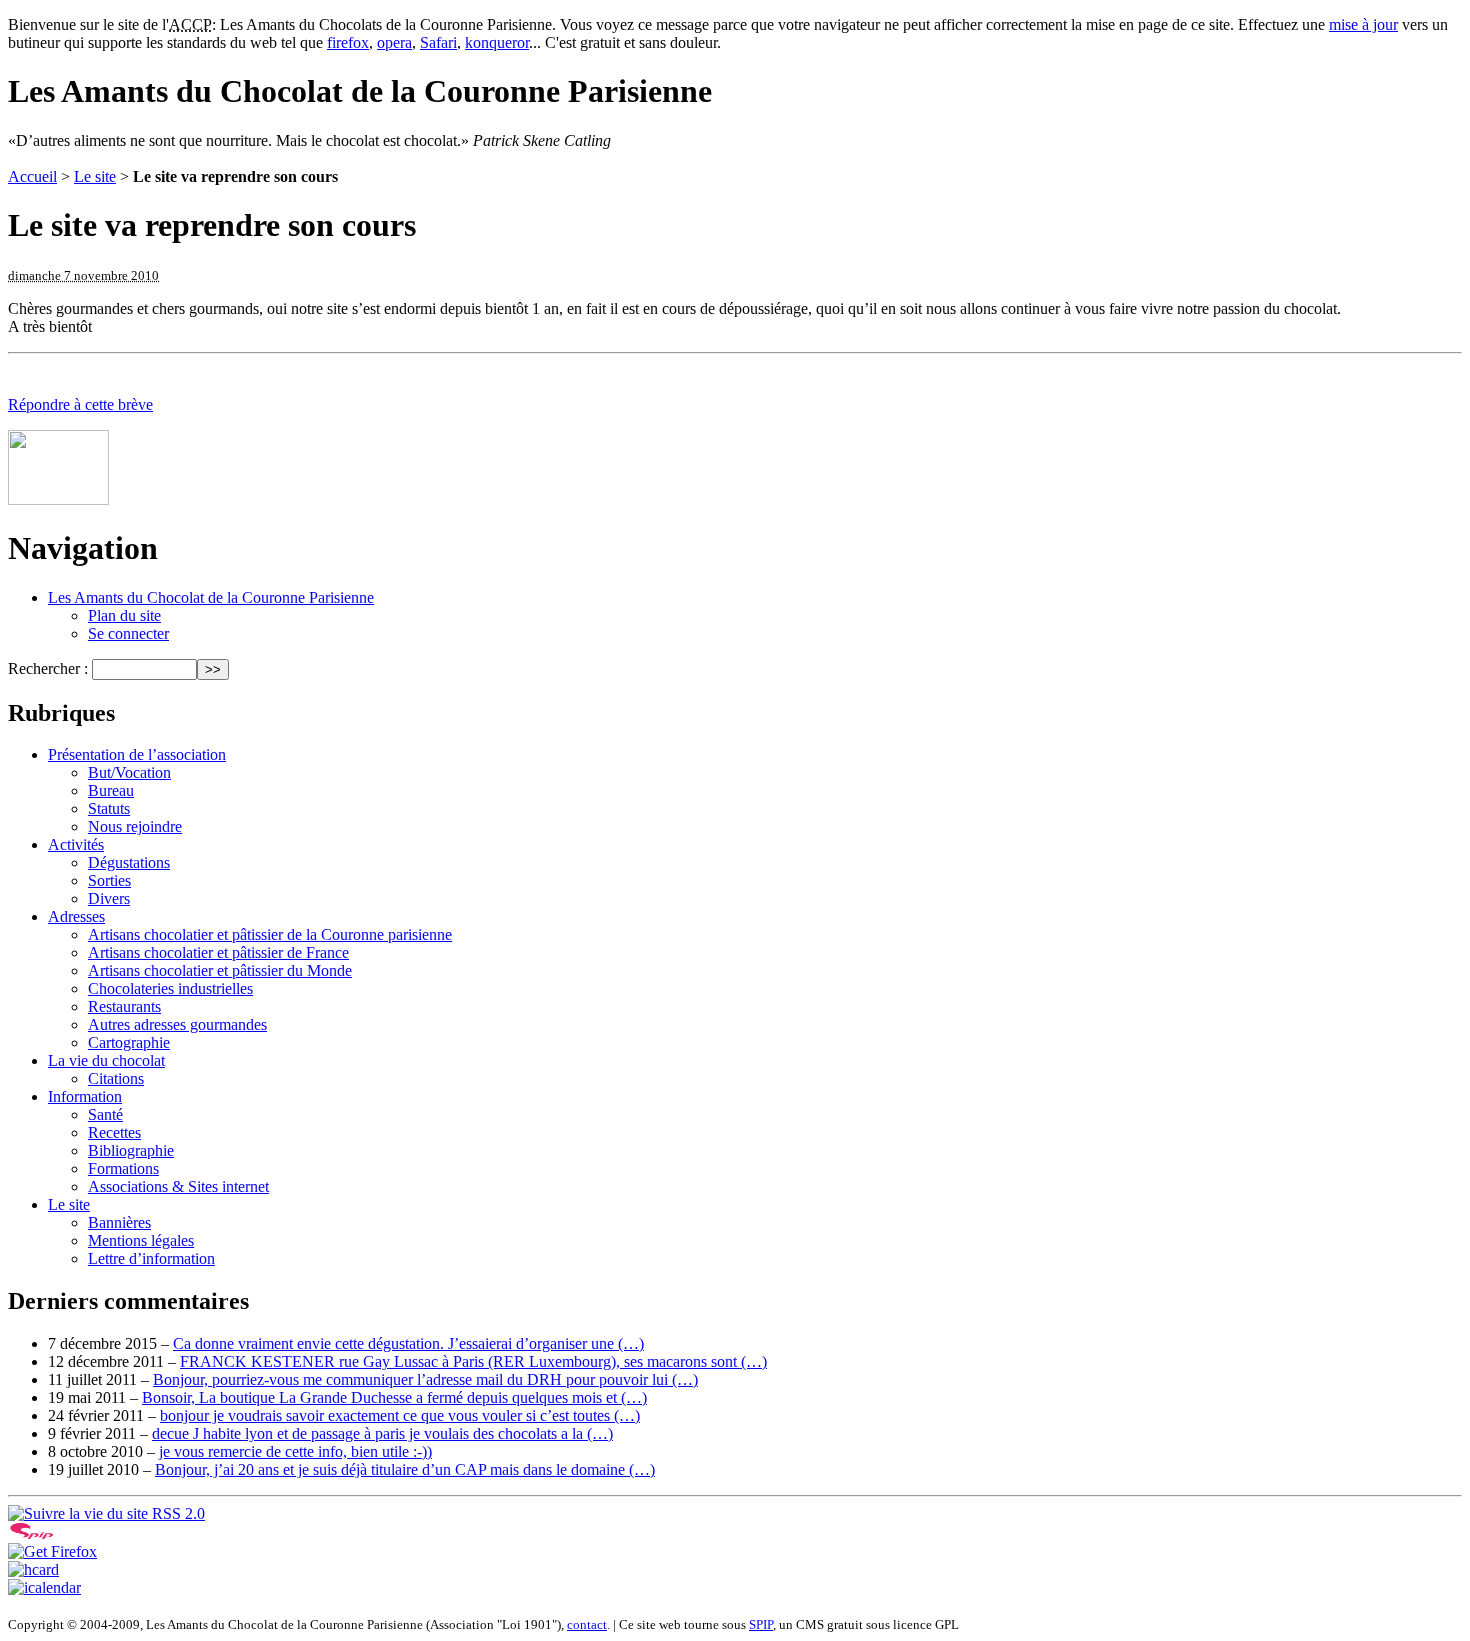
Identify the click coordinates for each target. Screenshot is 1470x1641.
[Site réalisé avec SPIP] (32, 1533)
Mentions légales (141, 1240)
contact (587, 1624)
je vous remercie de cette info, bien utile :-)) (295, 1451)
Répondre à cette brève (80, 404)
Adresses (76, 916)
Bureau (111, 790)
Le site (95, 176)
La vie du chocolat (106, 1060)
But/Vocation (129, 772)
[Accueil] (58, 499)
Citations (116, 1078)
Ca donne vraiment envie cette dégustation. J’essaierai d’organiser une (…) (408, 1343)
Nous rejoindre (135, 826)
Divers (109, 898)
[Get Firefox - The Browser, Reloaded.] (52, 1551)
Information (85, 1096)
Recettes (114, 1132)
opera (394, 42)
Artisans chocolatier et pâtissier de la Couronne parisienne (270, 934)
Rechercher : (48, 668)
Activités (76, 844)
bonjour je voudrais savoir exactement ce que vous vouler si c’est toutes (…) (400, 1415)
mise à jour (1363, 24)
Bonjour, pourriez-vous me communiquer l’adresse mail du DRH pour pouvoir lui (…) (425, 1379)
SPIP (761, 1624)
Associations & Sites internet (178, 1186)
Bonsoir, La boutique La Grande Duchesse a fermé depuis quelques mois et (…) (394, 1397)
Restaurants (124, 1006)
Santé (105, 1114)
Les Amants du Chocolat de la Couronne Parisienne (211, 597)
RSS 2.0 (176, 1513)
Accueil (32, 176)
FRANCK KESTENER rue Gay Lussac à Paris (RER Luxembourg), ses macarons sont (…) (473, 1361)
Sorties (109, 880)
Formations (123, 1168)
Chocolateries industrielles (170, 988)
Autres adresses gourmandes (177, 1024)
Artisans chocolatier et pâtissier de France (218, 952)
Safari (438, 42)
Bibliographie (131, 1150)
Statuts (109, 808)
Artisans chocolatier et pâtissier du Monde (220, 970)
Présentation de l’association (137, 754)
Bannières (119, 1222)
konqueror (497, 42)
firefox (348, 42)
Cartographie (129, 1042)
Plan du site (124, 615)
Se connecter (128, 633)
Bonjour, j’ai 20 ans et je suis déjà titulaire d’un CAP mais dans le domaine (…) (405, 1469)
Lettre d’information (151, 1258)
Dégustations (129, 862)
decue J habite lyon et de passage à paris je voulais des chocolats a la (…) (382, 1433)
